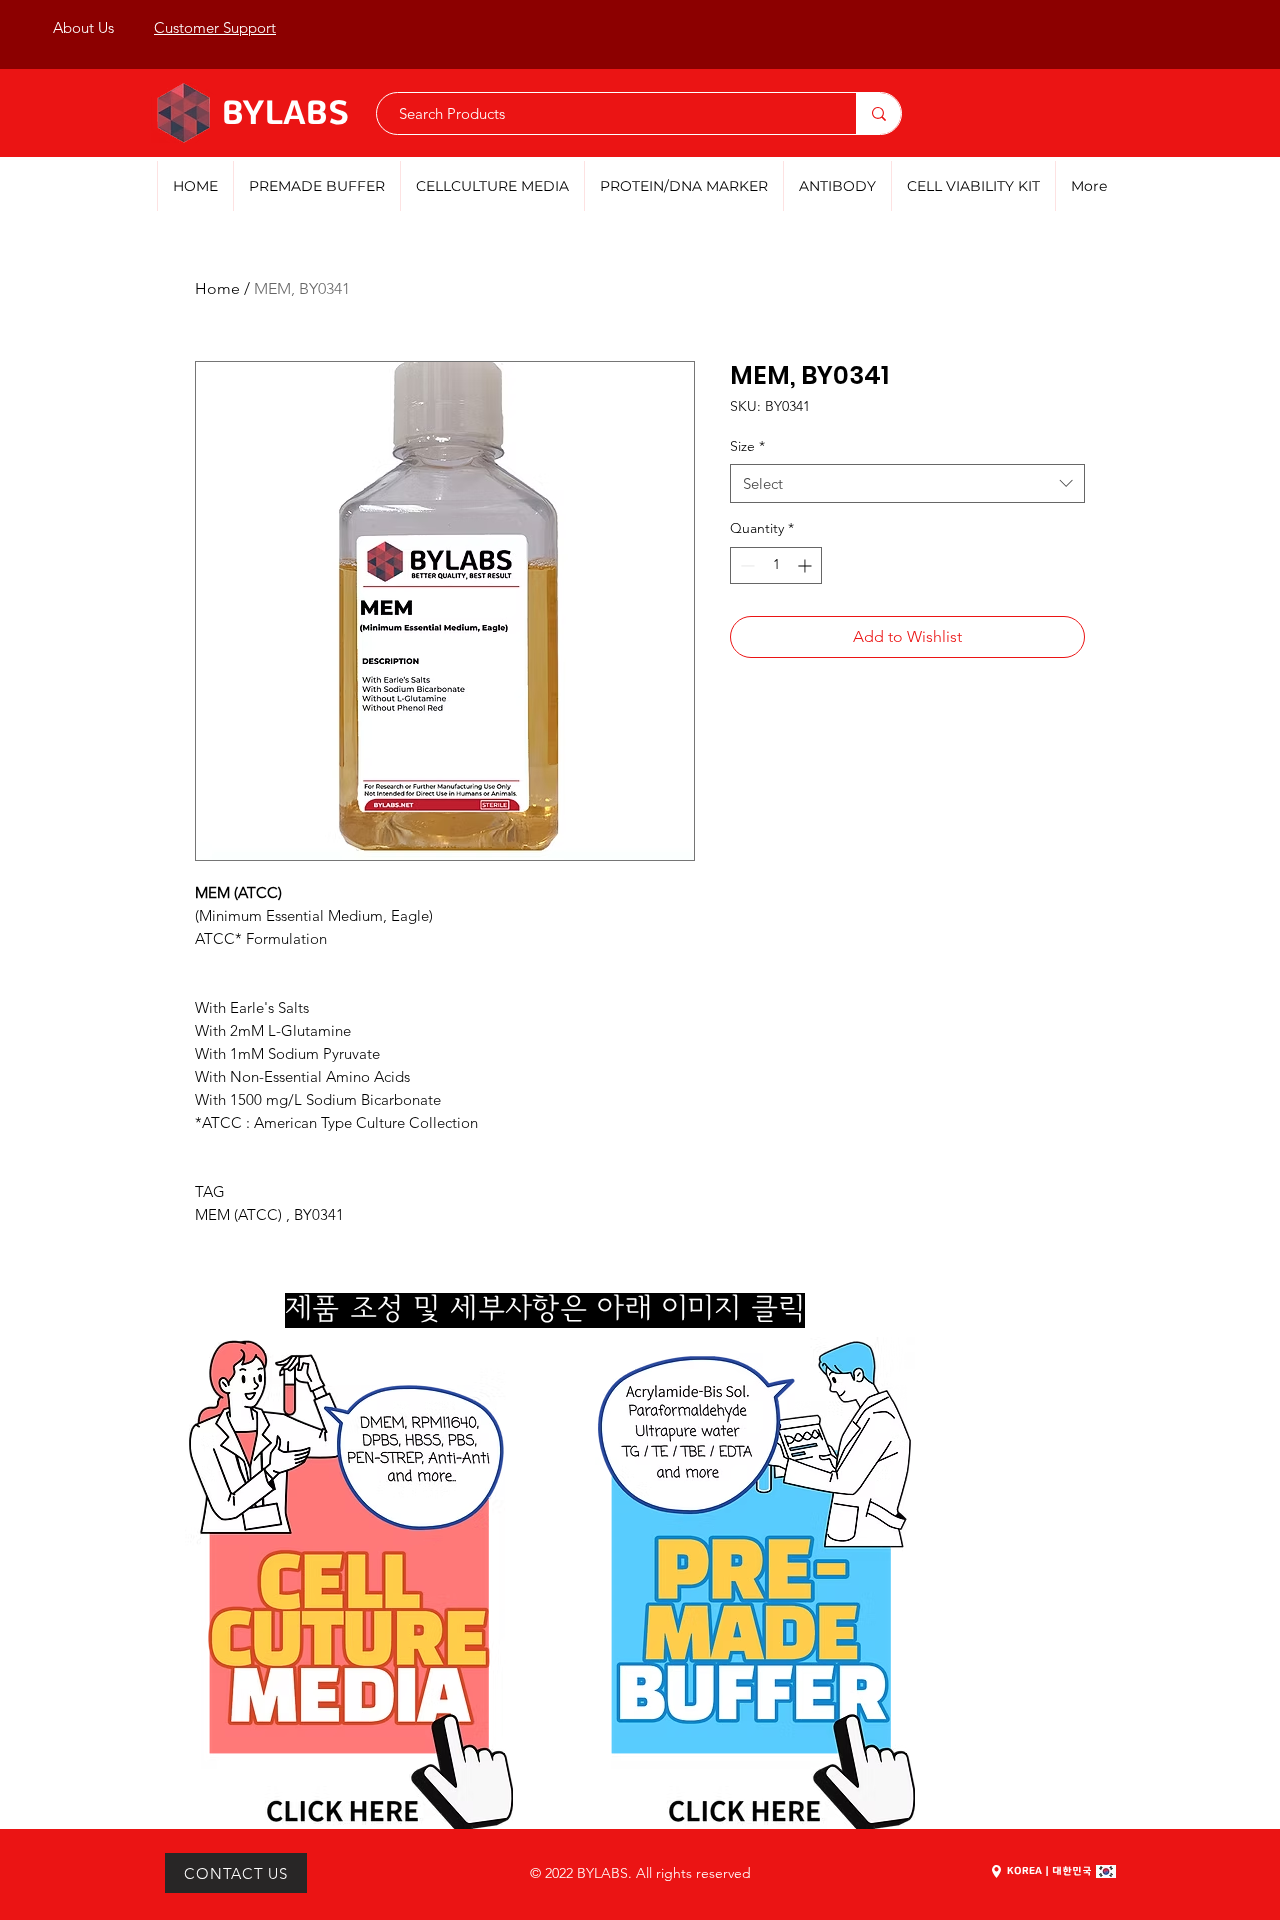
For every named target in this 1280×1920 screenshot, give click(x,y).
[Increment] (806, 565)
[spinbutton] (776, 565)
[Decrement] (745, 565)
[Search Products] (878, 113)
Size (747, 446)
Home (217, 288)
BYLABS (286, 114)
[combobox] (907, 483)
